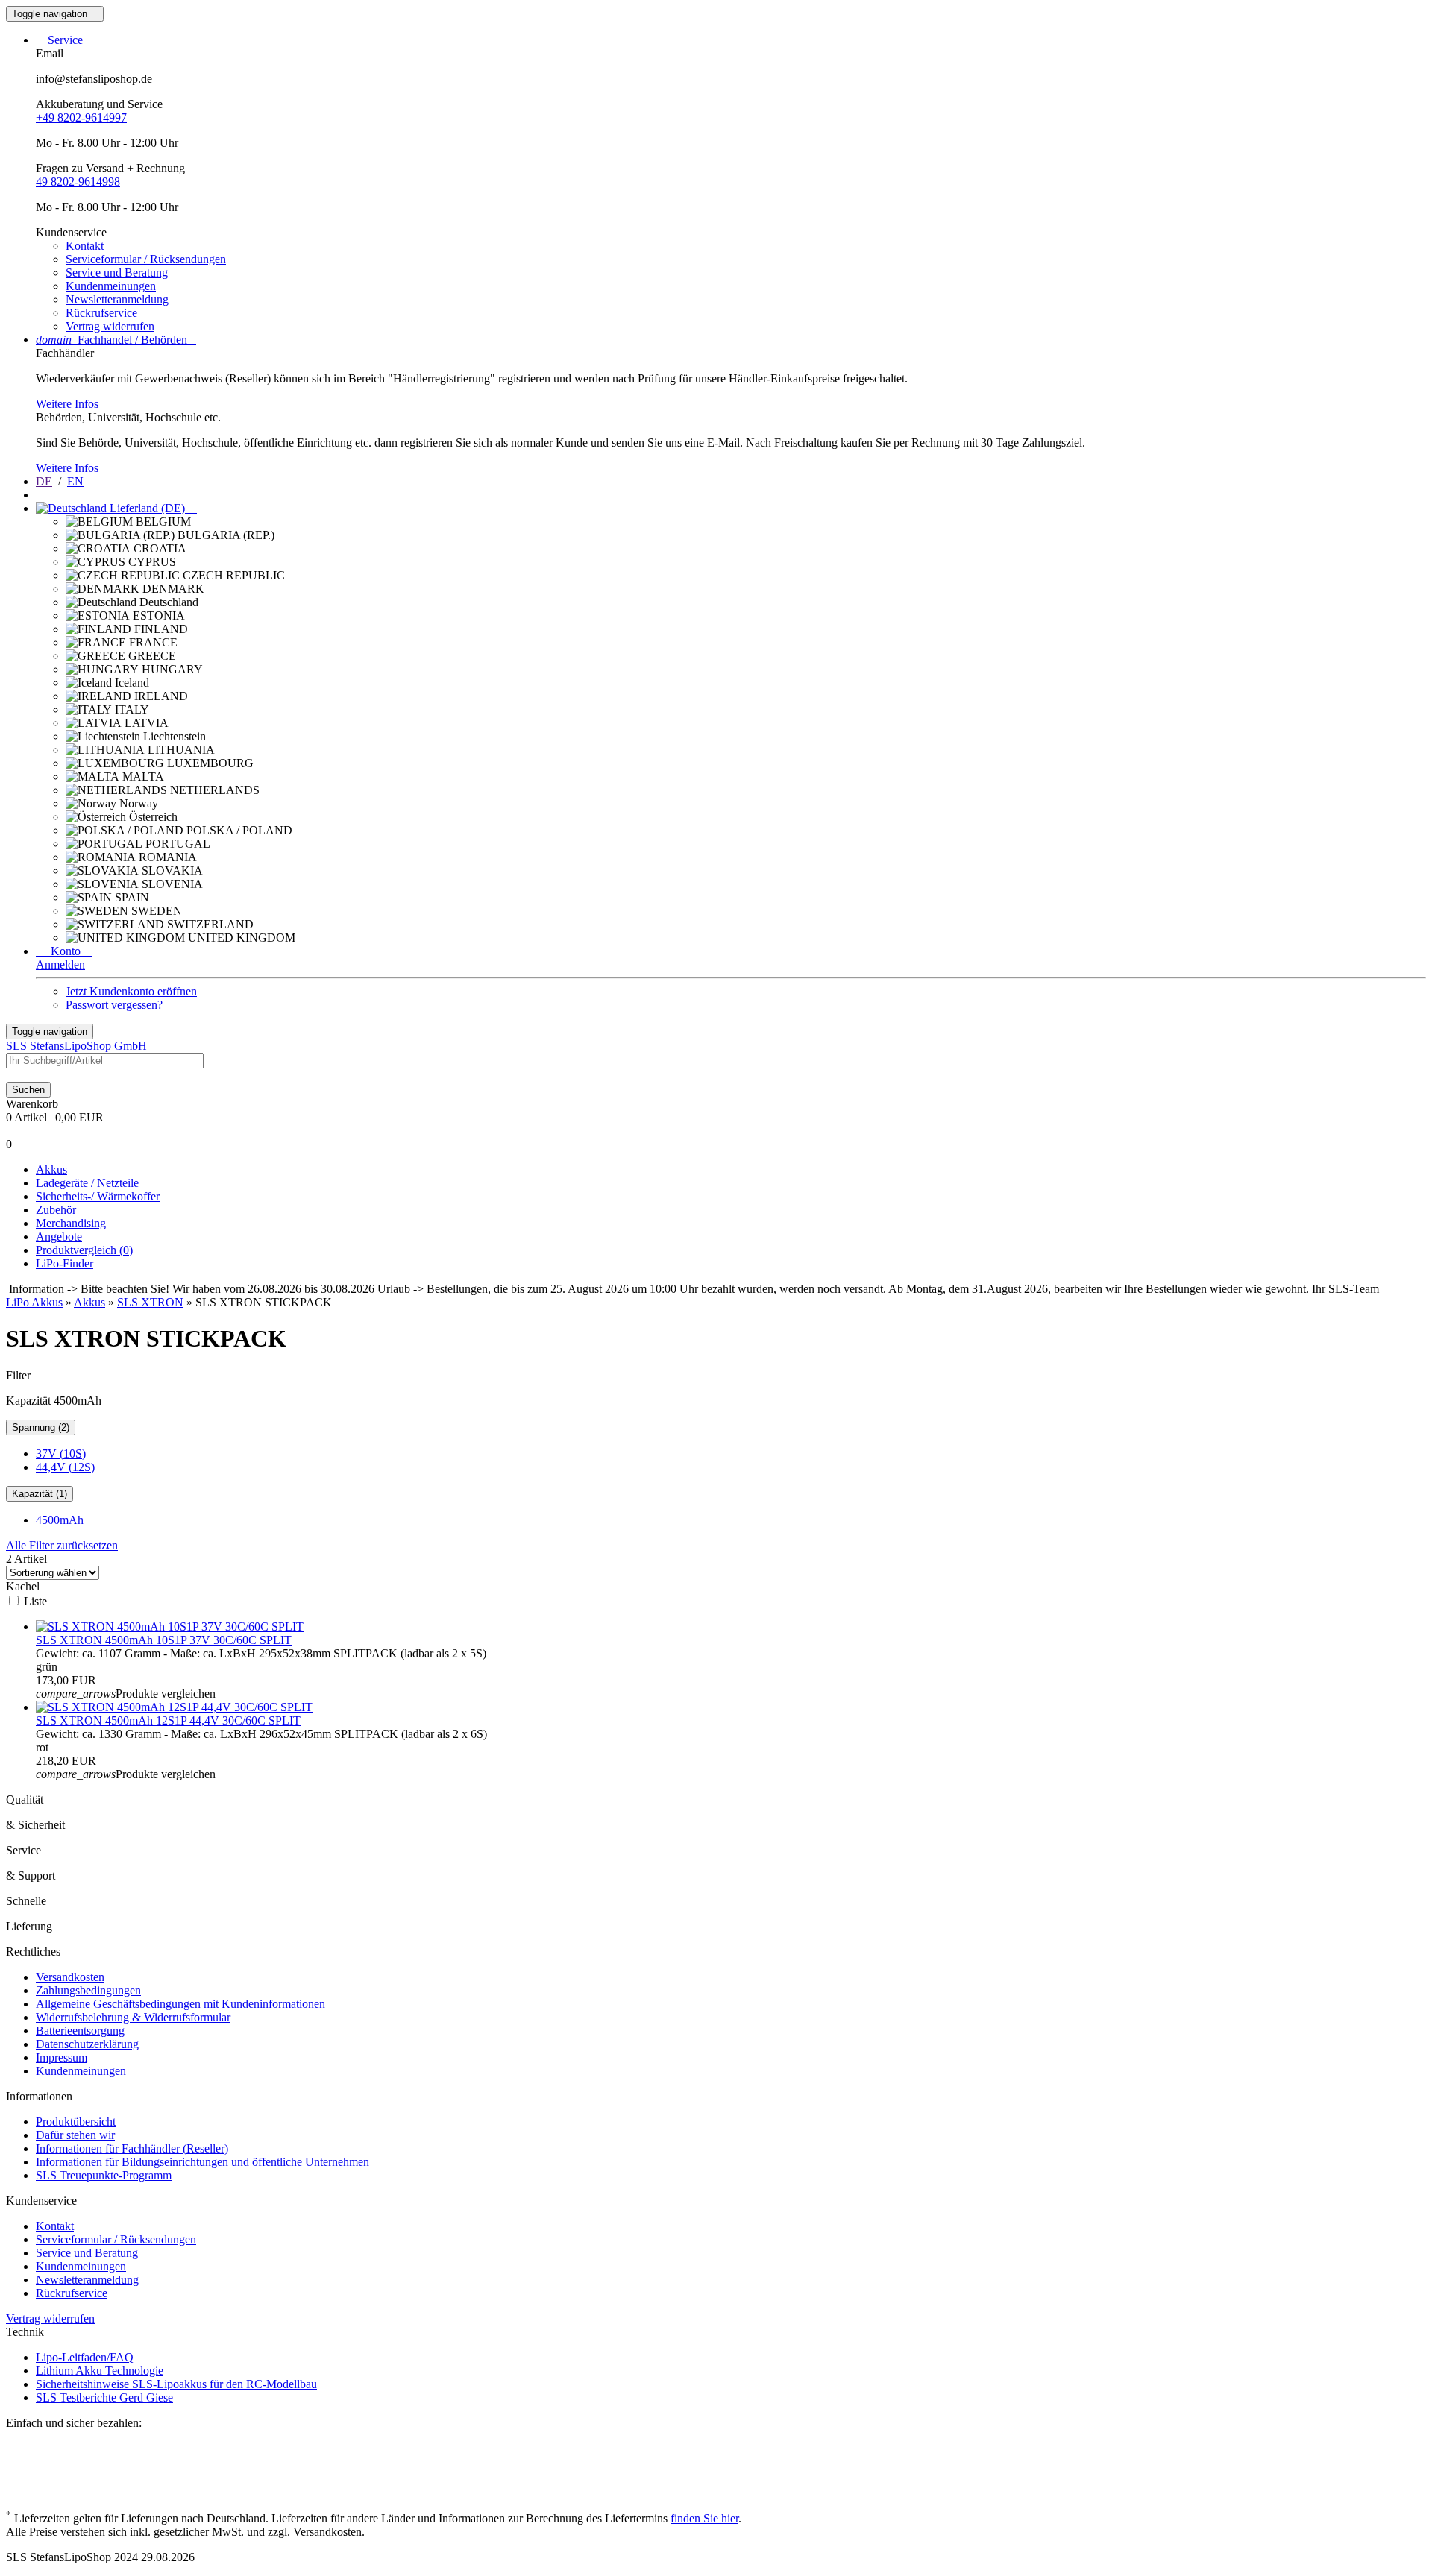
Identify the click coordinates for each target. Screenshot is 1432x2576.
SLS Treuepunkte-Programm (104, 2175)
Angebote (59, 1237)
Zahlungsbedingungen (88, 1990)
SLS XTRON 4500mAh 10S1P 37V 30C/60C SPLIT (164, 1640)
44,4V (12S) (65, 1467)
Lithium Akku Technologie (100, 2371)
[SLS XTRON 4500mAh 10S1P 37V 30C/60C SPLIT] (170, 1626)
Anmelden (60, 964)
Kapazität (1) (40, 1494)
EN (75, 481)
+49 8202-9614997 (81, 117)
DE (44, 481)
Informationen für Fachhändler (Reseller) (132, 2148)
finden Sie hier (704, 2518)
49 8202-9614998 (78, 182)
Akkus (51, 1169)
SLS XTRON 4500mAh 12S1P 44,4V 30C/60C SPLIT (168, 1720)
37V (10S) (61, 1454)
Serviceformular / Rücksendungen (146, 259)
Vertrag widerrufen (110, 326)
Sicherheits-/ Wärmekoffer (98, 1196)
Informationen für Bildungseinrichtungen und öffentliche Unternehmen (202, 2162)
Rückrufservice (101, 313)
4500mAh (60, 1520)
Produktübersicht (76, 2122)
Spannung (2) (41, 1427)
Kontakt (85, 246)
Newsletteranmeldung (117, 299)
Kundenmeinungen (111, 286)
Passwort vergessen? (114, 1005)
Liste (35, 1601)
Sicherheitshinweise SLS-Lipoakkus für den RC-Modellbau (176, 2384)
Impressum (62, 2057)
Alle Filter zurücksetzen (62, 1545)
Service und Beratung (117, 273)
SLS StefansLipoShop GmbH (76, 1046)
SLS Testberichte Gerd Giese (104, 2397)
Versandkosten (70, 1977)
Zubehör (56, 1210)
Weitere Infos (67, 404)
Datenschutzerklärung (87, 2044)
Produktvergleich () (84, 1250)
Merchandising (71, 1223)
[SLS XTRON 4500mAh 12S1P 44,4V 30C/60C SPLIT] (174, 1707)
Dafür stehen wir (75, 2135)
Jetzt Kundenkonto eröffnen (131, 991)
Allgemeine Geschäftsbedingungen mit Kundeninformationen (180, 2004)
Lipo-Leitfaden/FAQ (85, 2357)
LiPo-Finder (65, 1263)
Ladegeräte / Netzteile (87, 1183)
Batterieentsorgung (80, 2031)
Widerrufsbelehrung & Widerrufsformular (133, 2017)
